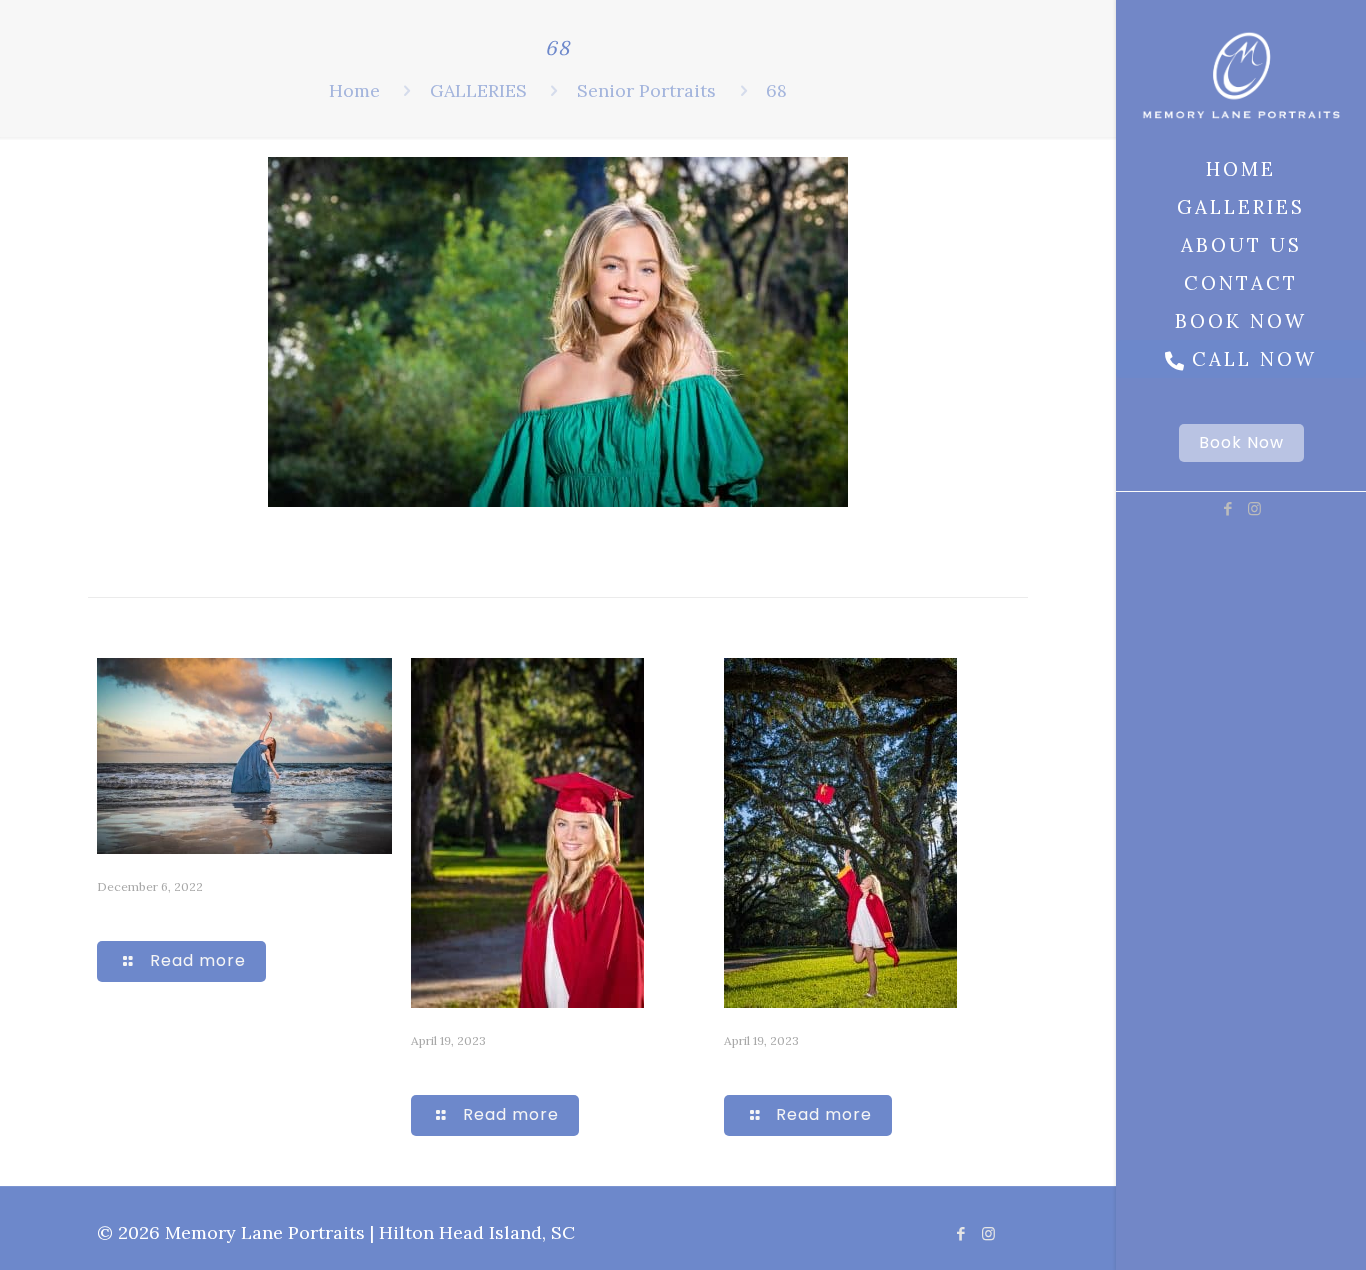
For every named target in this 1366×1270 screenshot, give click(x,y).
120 (427, 1067)
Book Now (1241, 442)
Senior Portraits (646, 90)
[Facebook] (1227, 508)
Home (354, 90)
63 (108, 913)
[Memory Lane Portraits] (1241, 75)
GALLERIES (478, 90)
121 (737, 1067)
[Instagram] (1254, 508)
